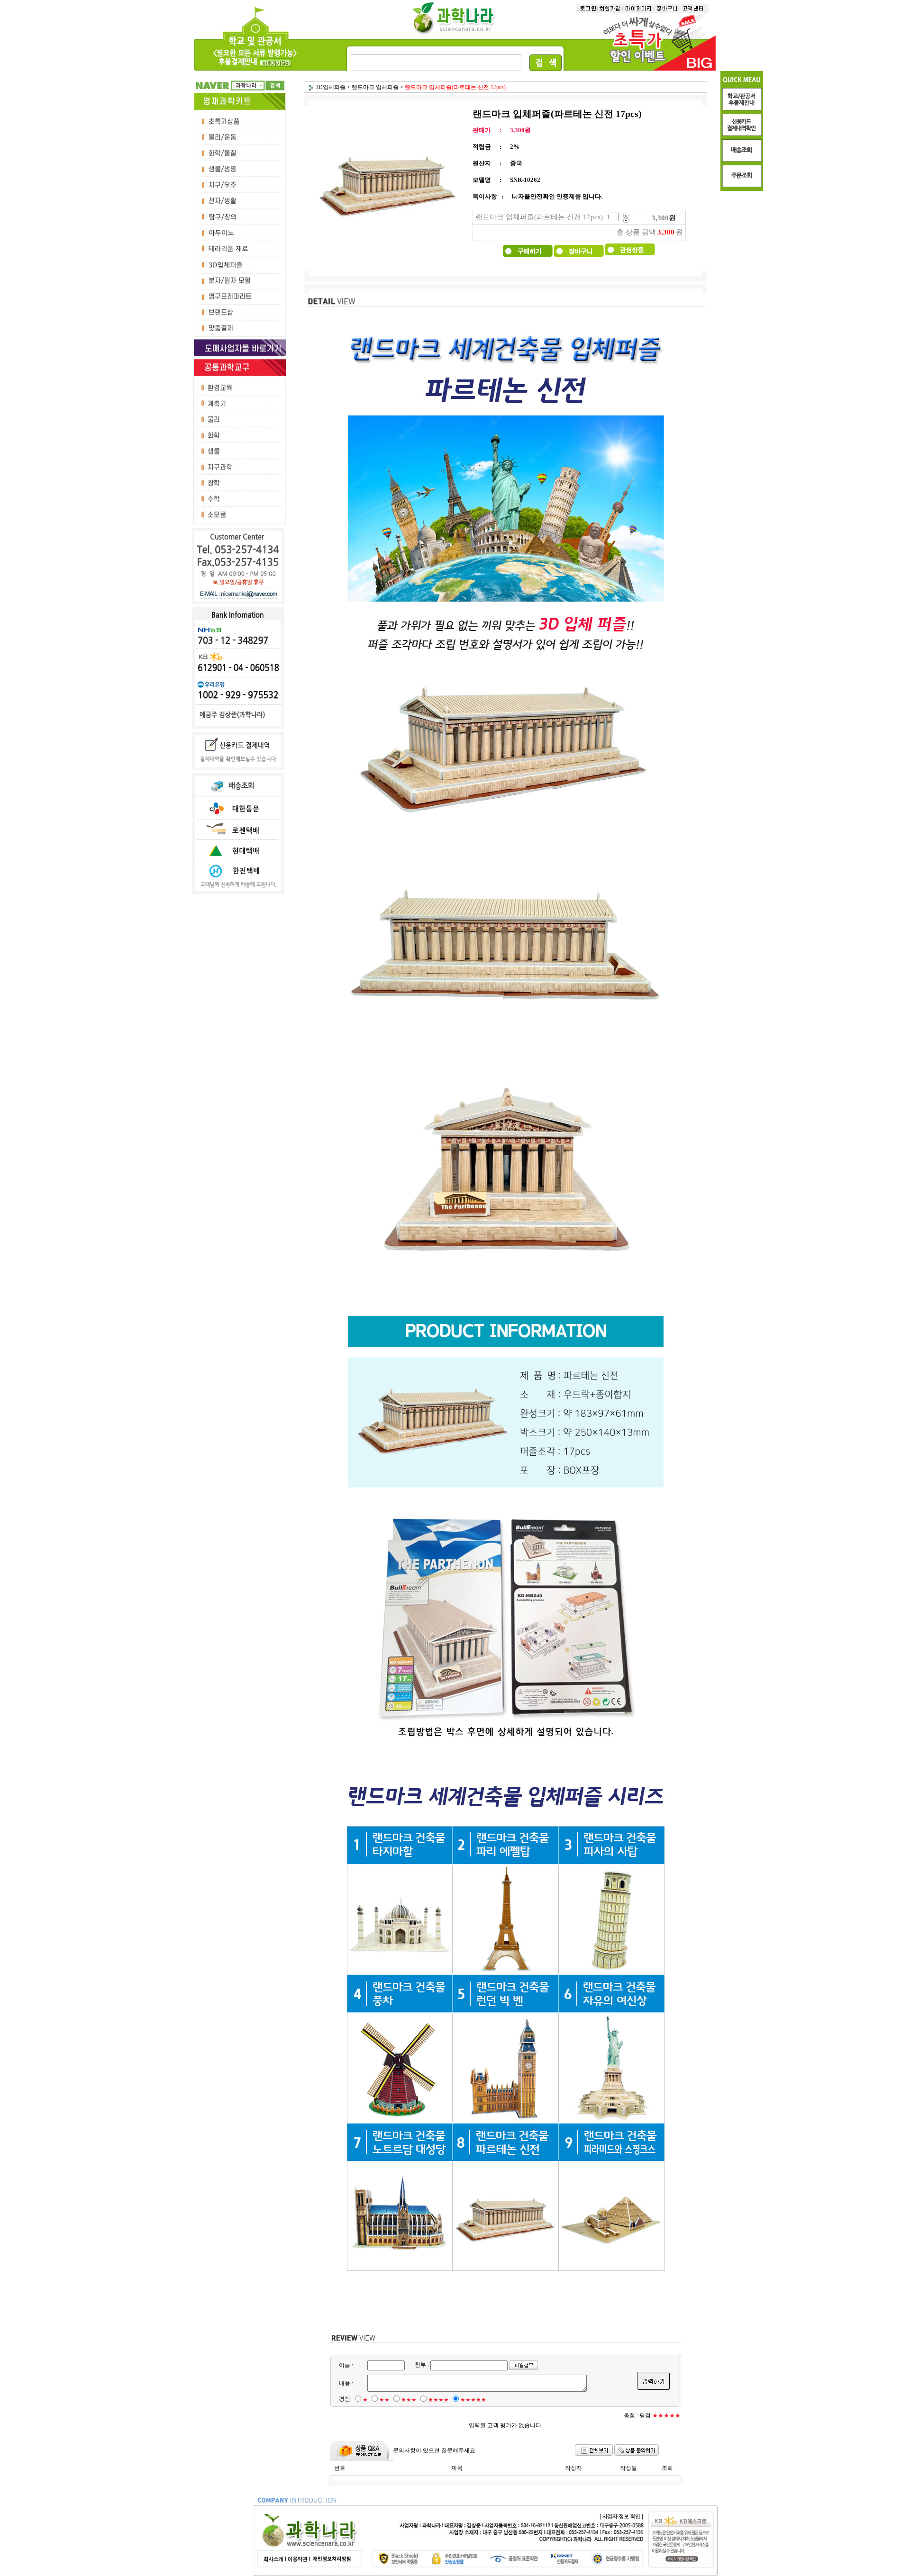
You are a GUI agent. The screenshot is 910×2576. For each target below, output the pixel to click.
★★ (384, 2400)
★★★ (409, 2400)
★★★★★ (473, 2400)
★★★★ (438, 2400)
